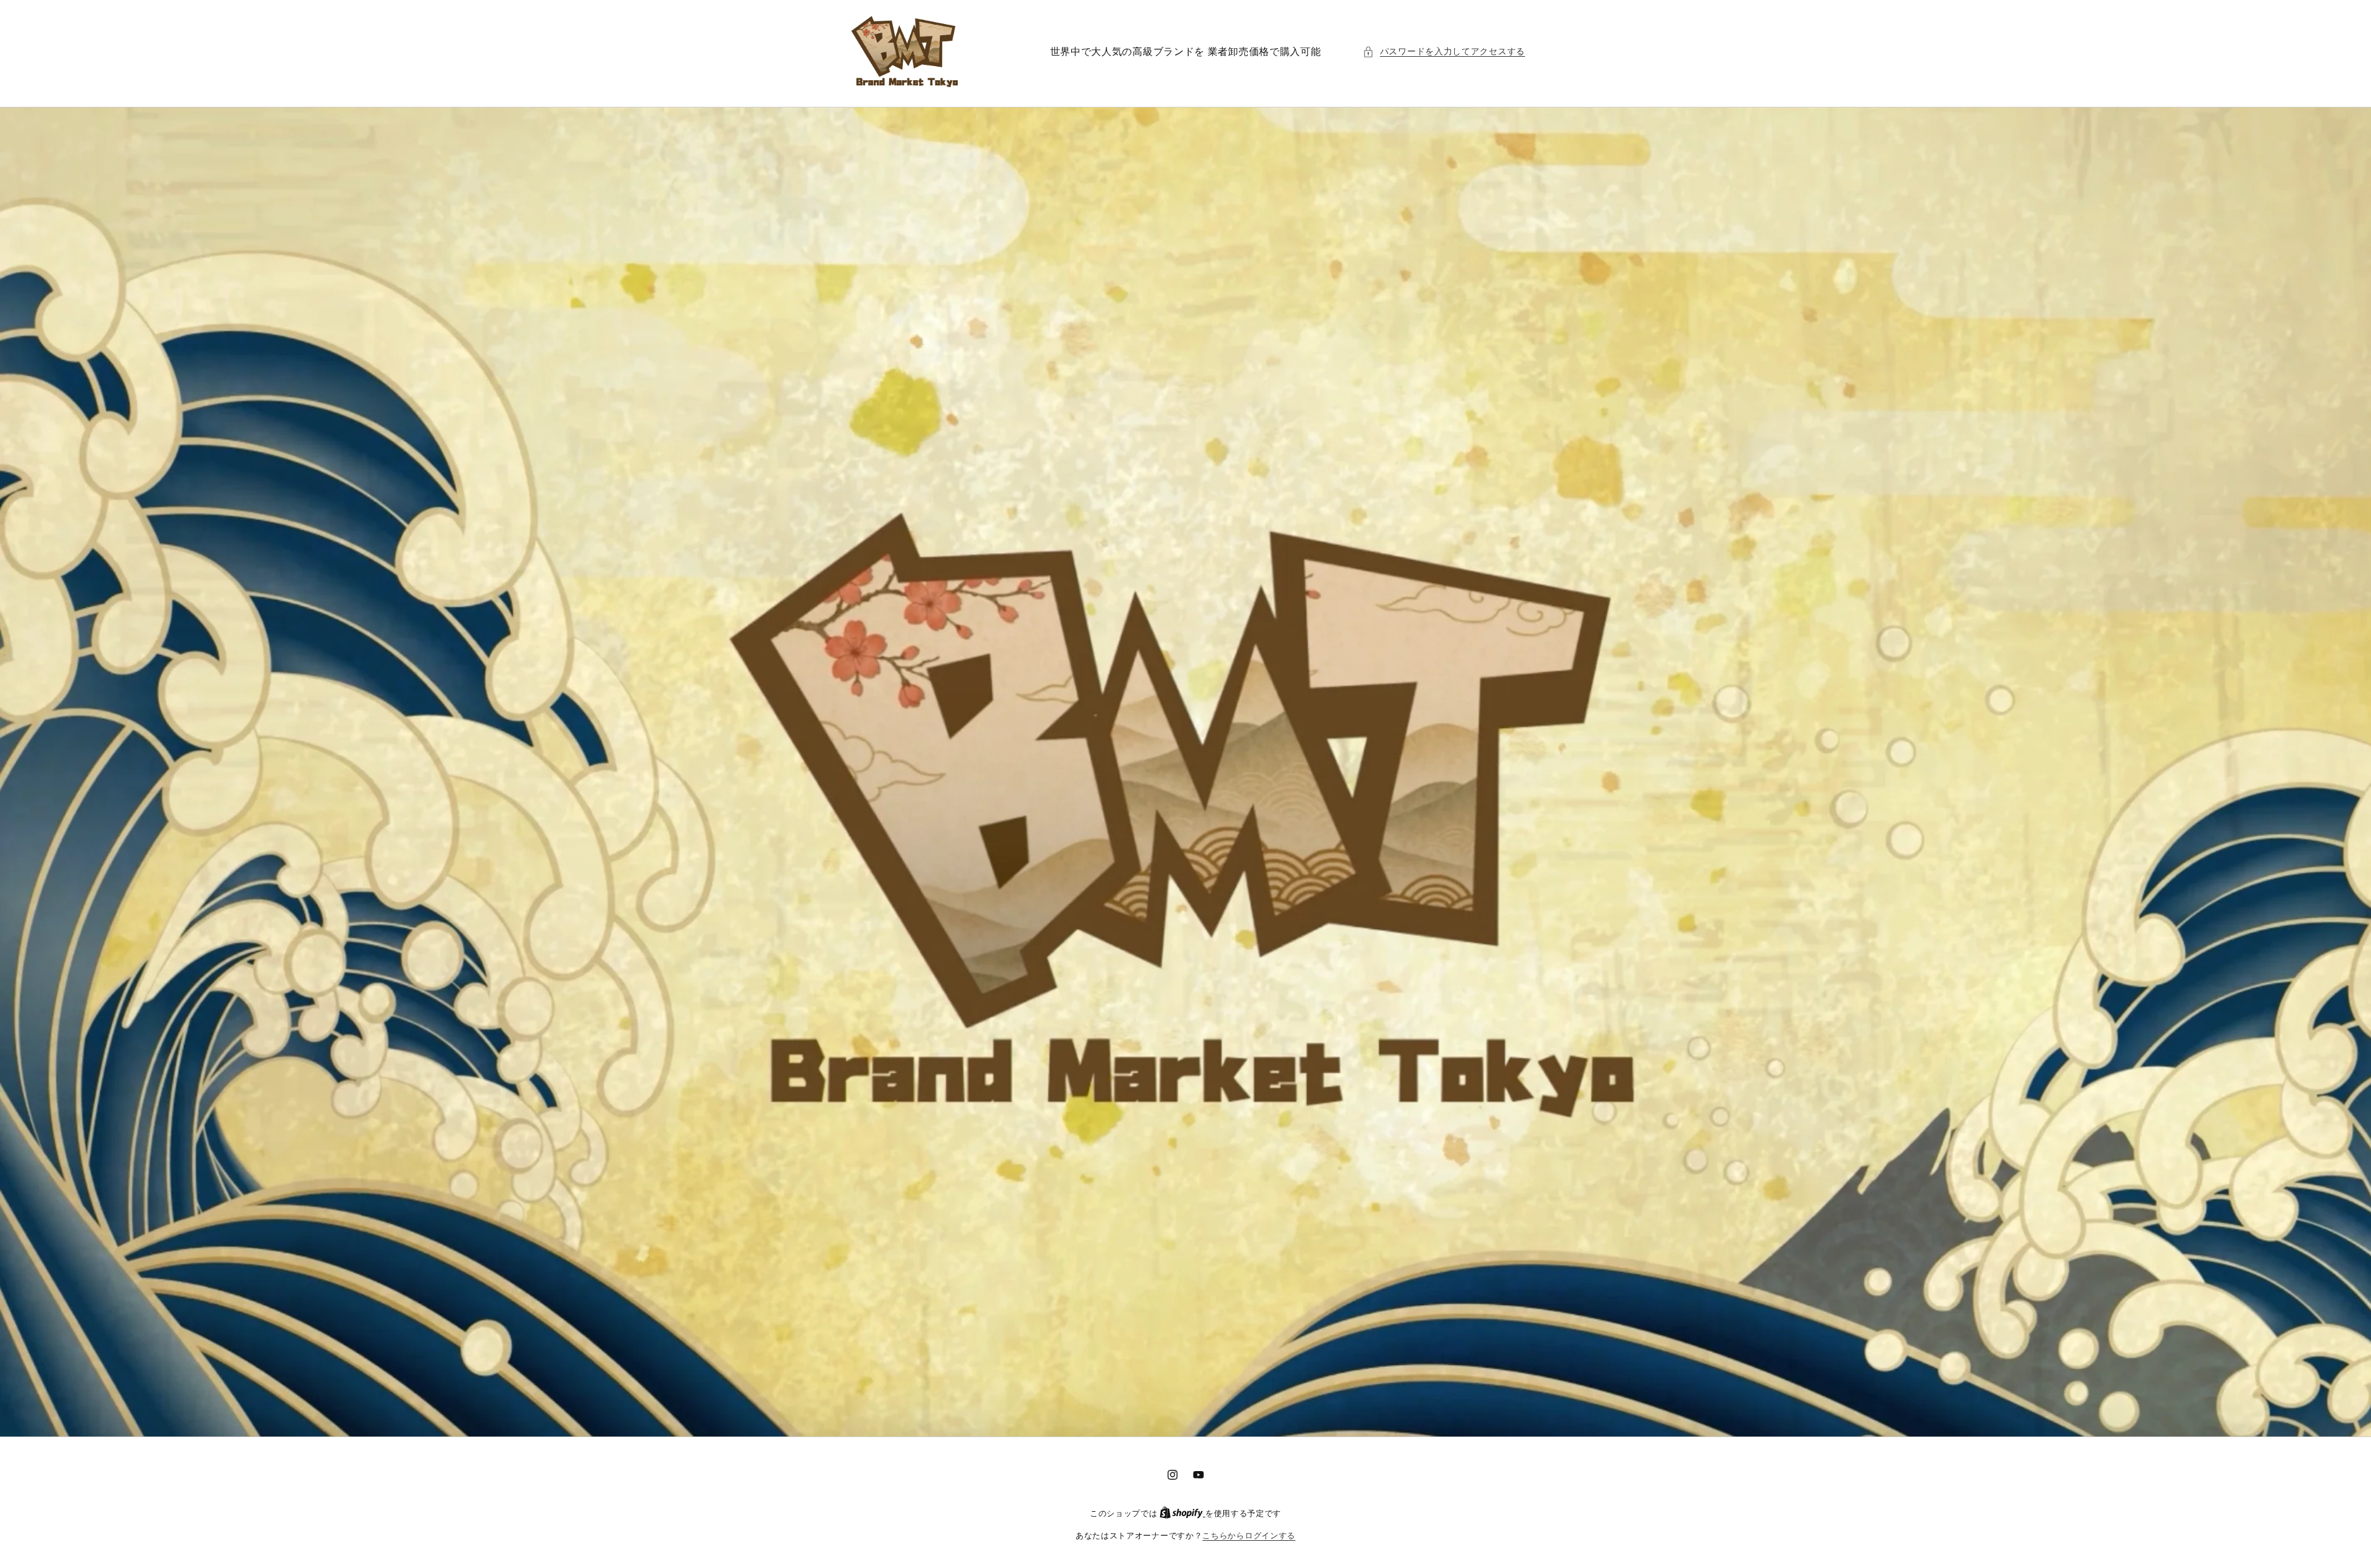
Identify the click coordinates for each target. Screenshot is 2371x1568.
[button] (1444, 52)
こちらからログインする (1249, 1536)
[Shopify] (1182, 1513)
